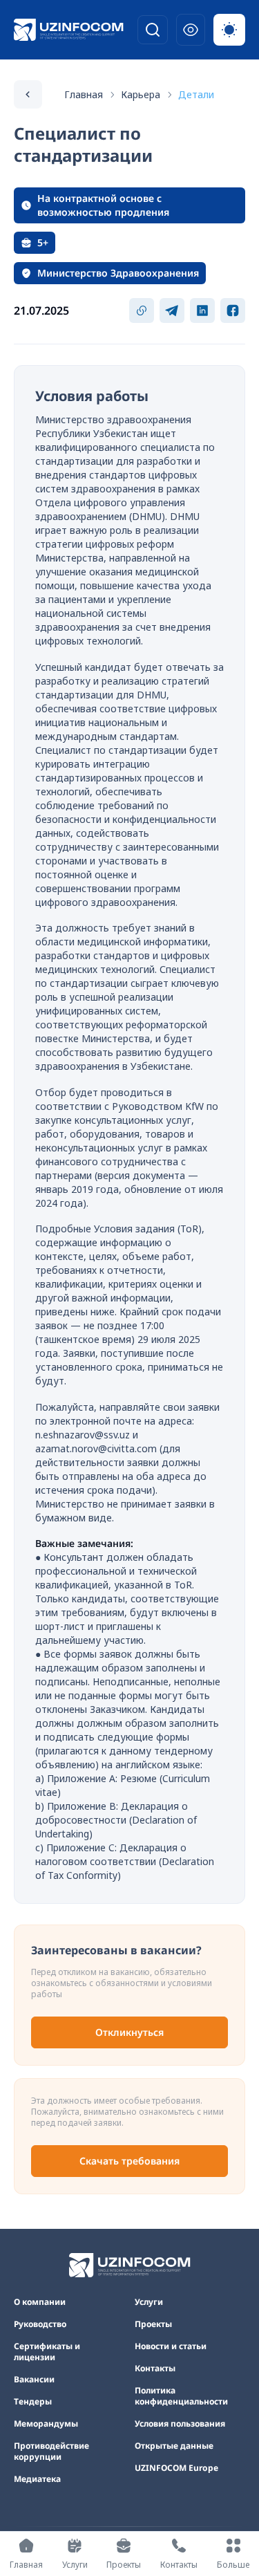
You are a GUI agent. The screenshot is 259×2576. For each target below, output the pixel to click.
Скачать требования (129, 2161)
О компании (40, 2302)
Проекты (153, 2324)
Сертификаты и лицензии (47, 2352)
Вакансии (34, 2380)
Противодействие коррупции (51, 2452)
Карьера (141, 94)
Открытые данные (174, 2446)
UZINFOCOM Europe (176, 2468)
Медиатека (37, 2479)
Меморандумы (46, 2424)
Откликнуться (129, 2032)
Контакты (155, 2369)
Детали (196, 94)
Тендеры (33, 2402)
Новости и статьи (171, 2346)
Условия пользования (180, 2424)
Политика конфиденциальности (181, 2396)
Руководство (40, 2324)
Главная (84, 94)
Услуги (149, 2302)
